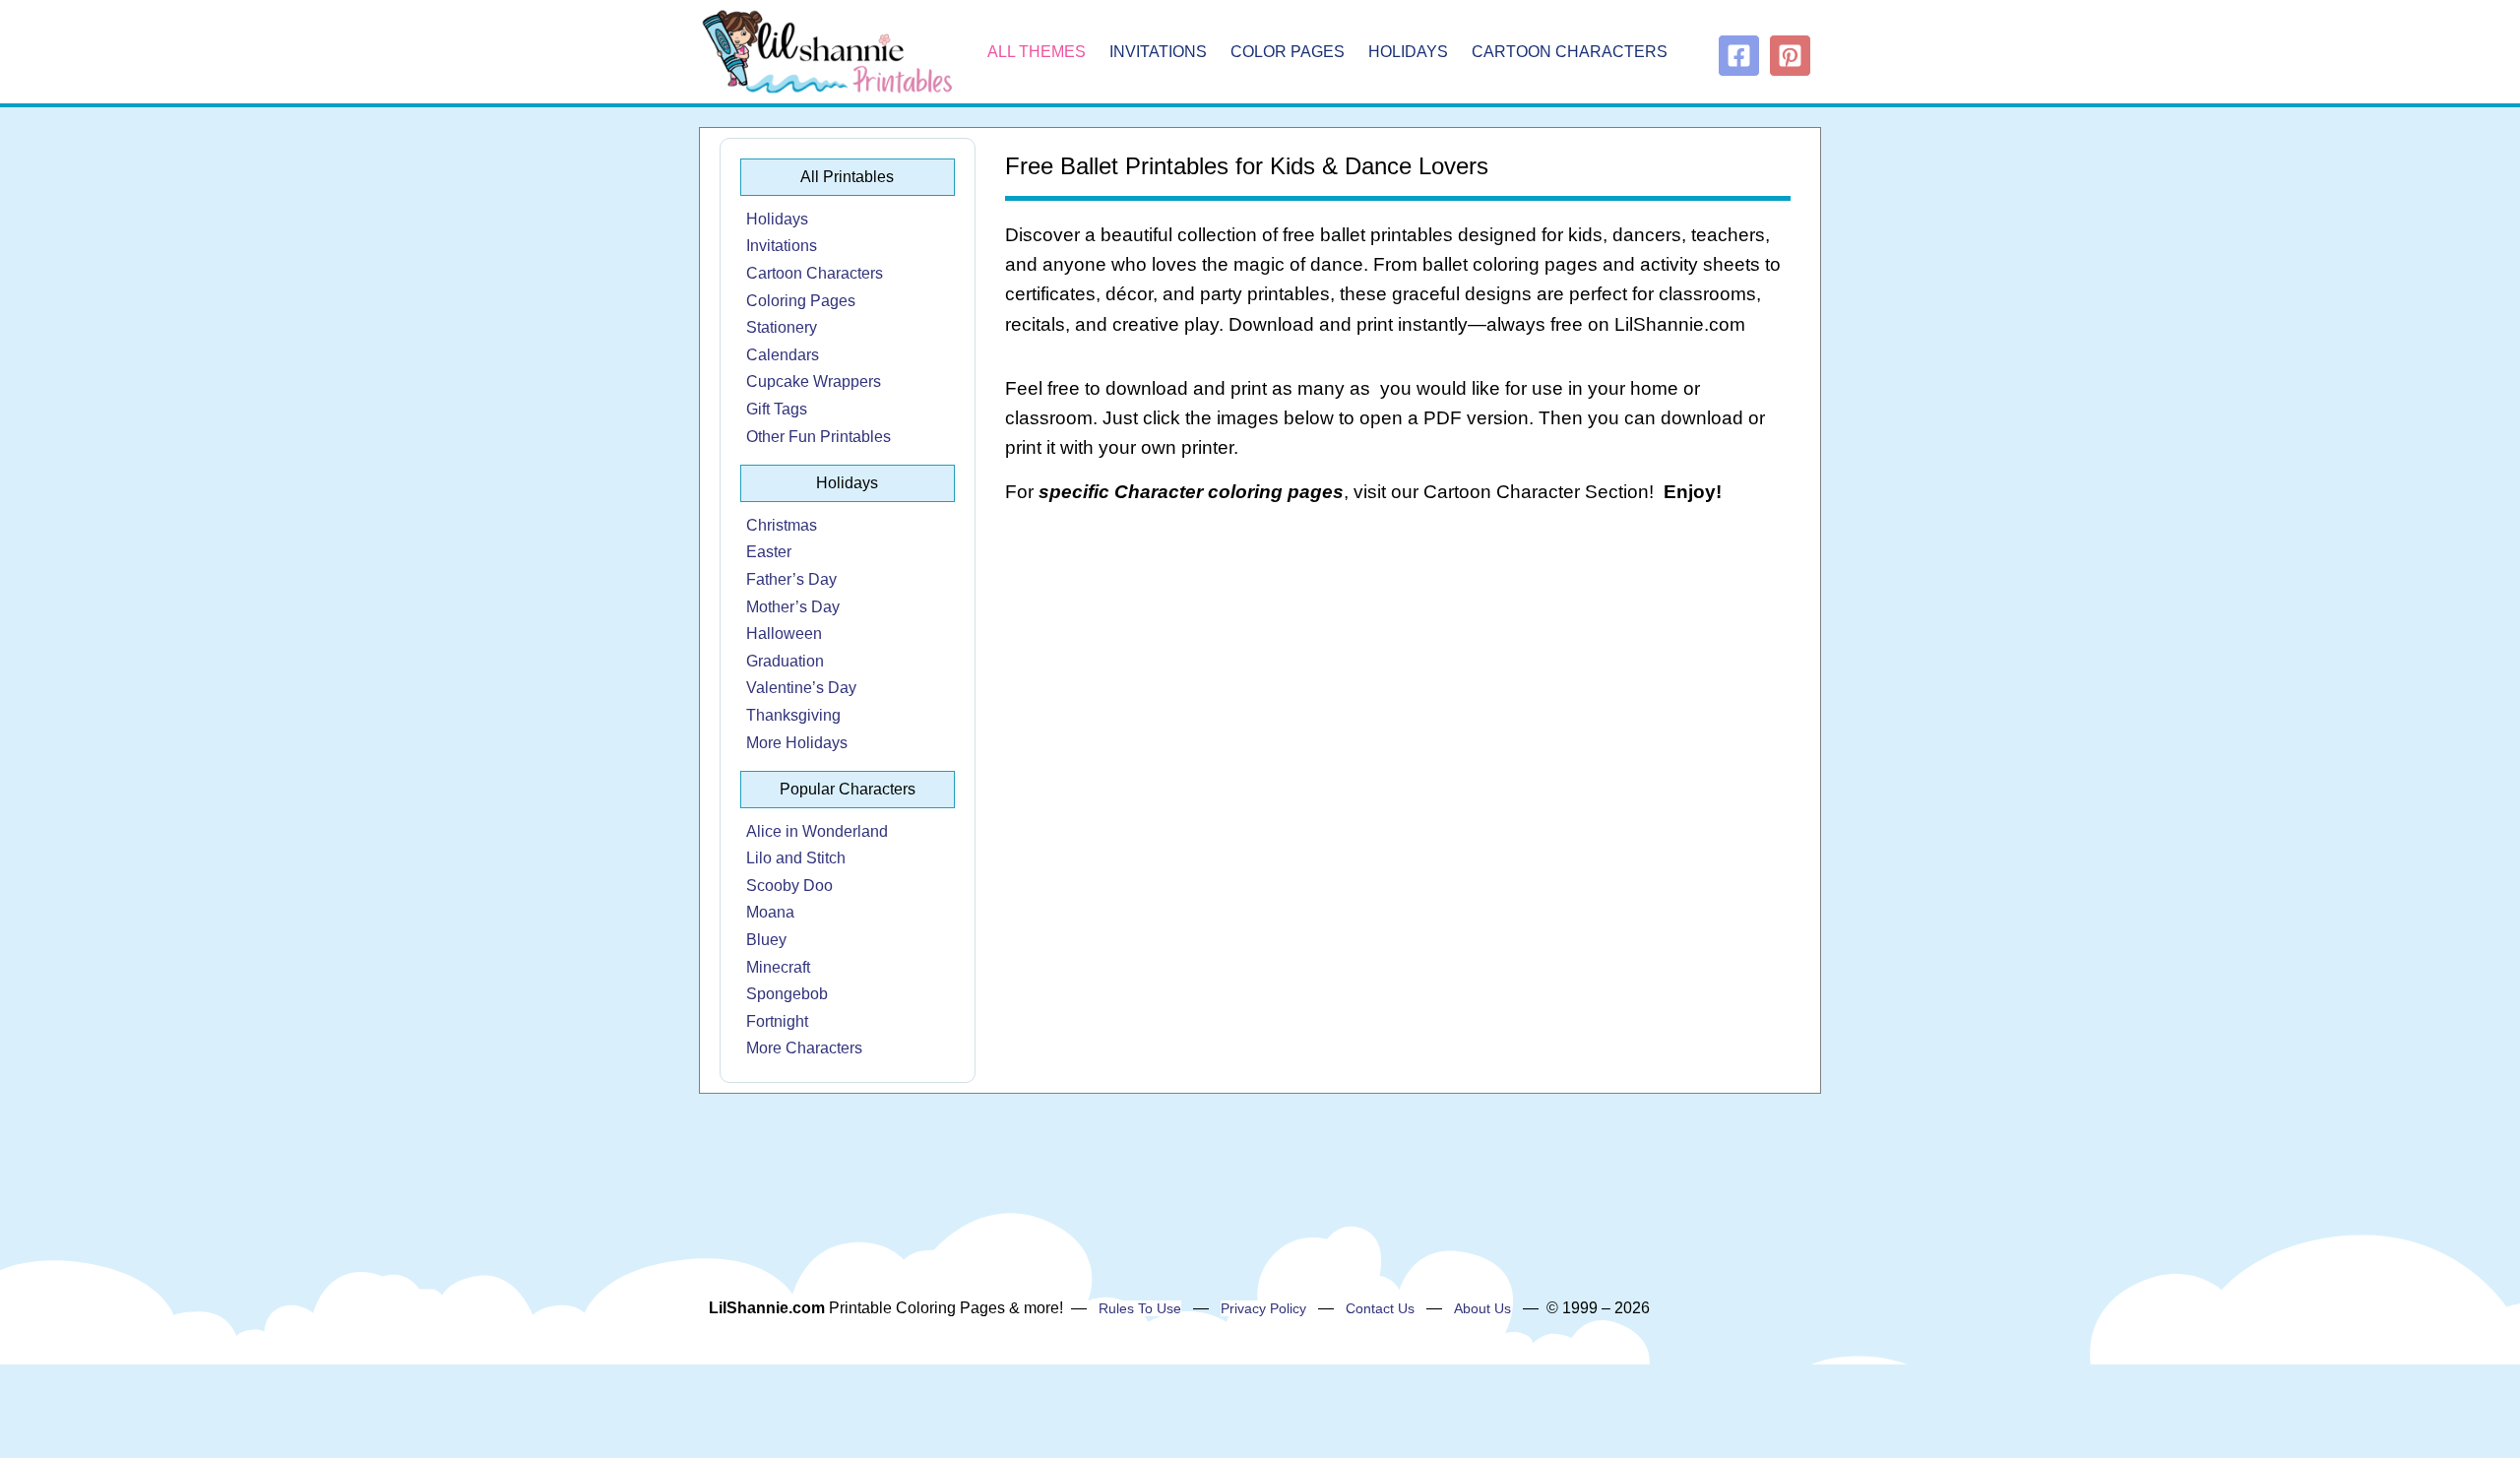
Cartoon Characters (1570, 52)
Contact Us (1380, 1308)
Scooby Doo (789, 886)
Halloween (784, 634)
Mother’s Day (793, 607)
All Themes (1037, 52)
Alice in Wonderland (817, 831)
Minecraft (778, 967)
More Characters (804, 1048)
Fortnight (777, 1021)
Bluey (766, 940)
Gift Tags (777, 409)
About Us (1482, 1308)
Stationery (782, 327)
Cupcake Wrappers (814, 381)
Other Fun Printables (819, 437)
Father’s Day (791, 579)
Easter (769, 552)
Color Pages (1288, 52)
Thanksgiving (793, 715)
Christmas (782, 525)
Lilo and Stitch (796, 858)
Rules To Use (1140, 1308)
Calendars (783, 355)
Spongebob (787, 994)
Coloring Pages (801, 301)
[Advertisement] (1398, 679)
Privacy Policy (1263, 1308)
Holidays (1408, 52)
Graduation (785, 661)
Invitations (1158, 52)
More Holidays (797, 743)
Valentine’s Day (801, 688)
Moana (770, 912)
